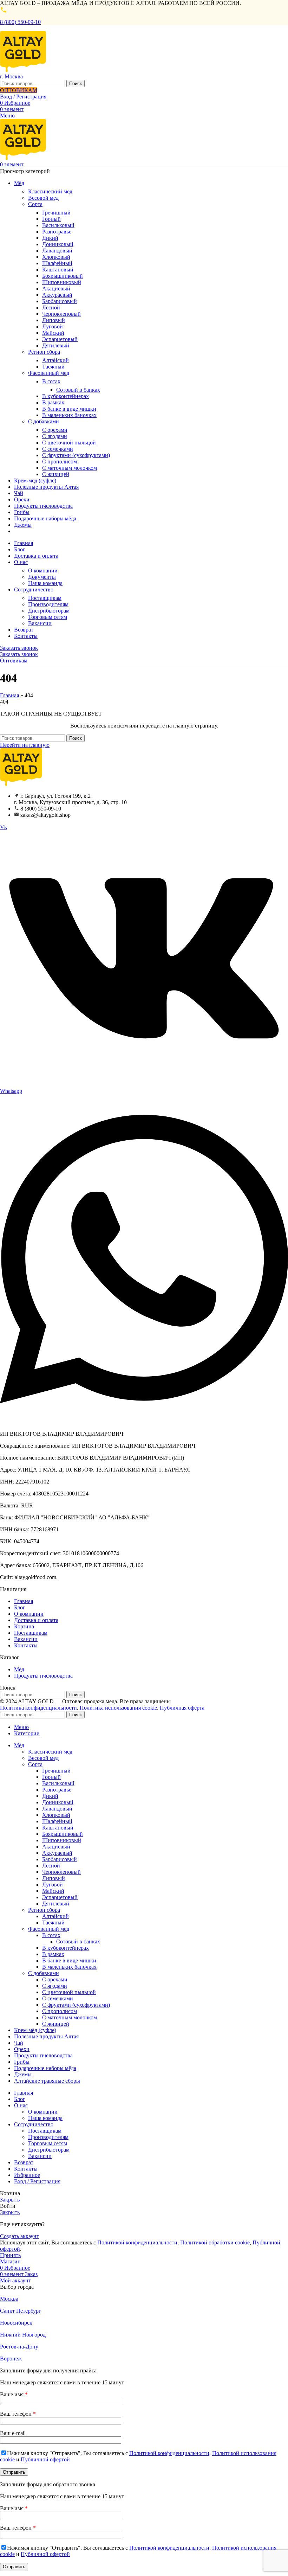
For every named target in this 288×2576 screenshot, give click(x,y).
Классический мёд (50, 191)
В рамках (53, 402)
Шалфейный (57, 263)
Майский (53, 333)
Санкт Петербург (21, 2311)
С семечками (58, 449)
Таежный (53, 367)
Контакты (26, 1645)
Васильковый (58, 225)
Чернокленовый (61, 314)
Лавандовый (57, 251)
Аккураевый (57, 295)
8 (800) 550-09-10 (20, 22)
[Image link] (21, 784)
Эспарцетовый (60, 339)
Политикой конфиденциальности (137, 2242)
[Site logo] (23, 70)
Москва (9, 2299)
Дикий (50, 238)
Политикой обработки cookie (215, 2242)
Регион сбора (44, 352)
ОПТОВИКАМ (19, 90)
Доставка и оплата (36, 1620)
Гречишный (56, 213)
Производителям (48, 604)
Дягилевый (56, 345)
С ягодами (55, 436)
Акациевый (56, 289)
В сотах (51, 381)
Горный (51, 219)
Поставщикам (45, 598)
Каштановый (58, 270)
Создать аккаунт (19, 2236)
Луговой (53, 326)
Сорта (35, 204)
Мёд (19, 1669)
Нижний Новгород (23, 2335)
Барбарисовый (60, 301)
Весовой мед (43, 198)
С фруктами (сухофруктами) (76, 455)
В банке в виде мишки (69, 409)
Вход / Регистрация (37, 2181)
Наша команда (45, 583)
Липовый (54, 320)
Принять (10, 2255)
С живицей (56, 474)
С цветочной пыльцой (69, 443)
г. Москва (11, 76)
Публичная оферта (182, 1708)
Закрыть (10, 2200)
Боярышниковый (63, 276)
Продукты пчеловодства (43, 1676)
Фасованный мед (49, 373)
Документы (42, 577)
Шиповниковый (62, 282)
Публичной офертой (45, 2459)
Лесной (51, 307)
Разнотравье (57, 232)
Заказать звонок (19, 648)
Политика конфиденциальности (38, 1708)
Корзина (24, 1626)
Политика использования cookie (118, 1708)
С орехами (55, 430)
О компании (43, 571)
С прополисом (60, 462)
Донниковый (58, 244)
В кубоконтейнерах (66, 396)
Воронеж (11, 2359)
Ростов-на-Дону (19, 2347)
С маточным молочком (70, 468)
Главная (9, 695)
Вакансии (40, 623)
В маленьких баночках (69, 415)
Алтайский (55, 360)
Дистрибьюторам (49, 611)
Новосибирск (16, 2323)
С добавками (44, 421)
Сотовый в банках (78, 390)
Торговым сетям (48, 617)
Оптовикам (14, 661)
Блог (20, 1607)
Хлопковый (56, 257)
